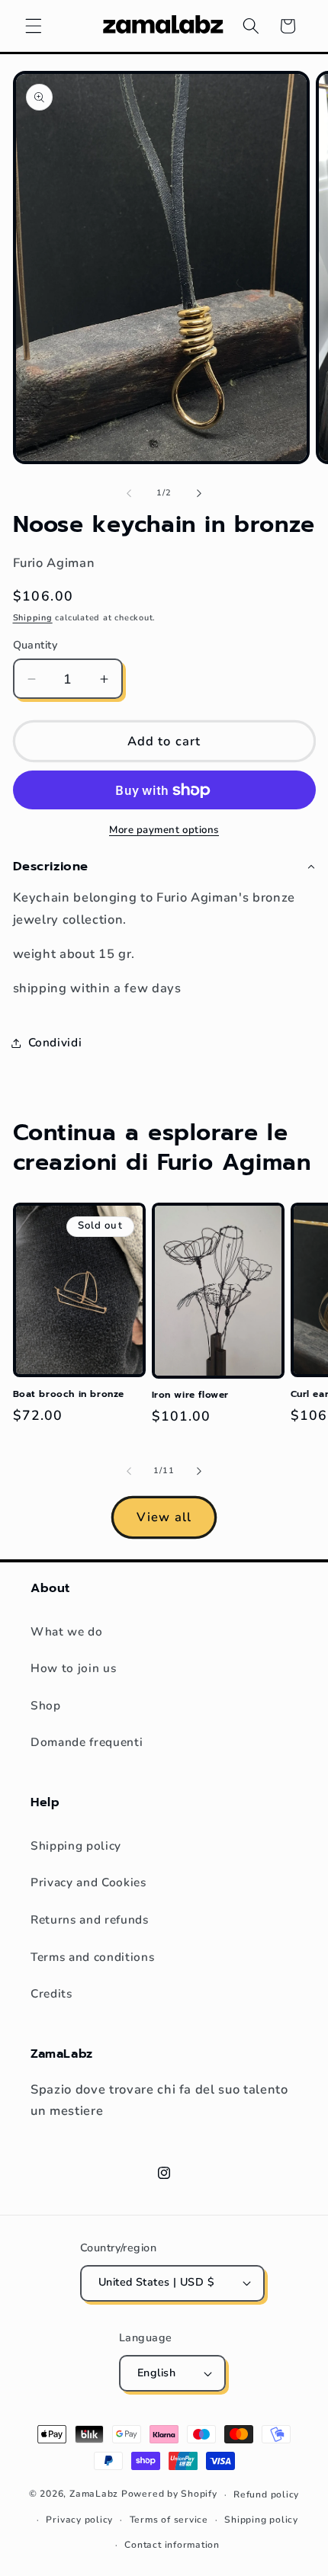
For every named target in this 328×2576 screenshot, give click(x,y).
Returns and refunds (90, 1919)
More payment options (164, 830)
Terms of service (169, 2520)
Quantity (35, 645)
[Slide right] (199, 493)
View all (164, 1517)
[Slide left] (129, 493)
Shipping (33, 618)
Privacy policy (79, 2520)
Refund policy (266, 2494)
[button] (34, 26)
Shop (46, 1705)
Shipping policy (76, 1845)
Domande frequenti (87, 1742)
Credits (51, 1993)
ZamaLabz (94, 2494)
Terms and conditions (92, 1957)
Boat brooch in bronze (69, 1395)
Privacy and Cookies (88, 1882)
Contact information (172, 2545)
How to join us (73, 1668)
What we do (67, 1631)
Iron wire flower (191, 1395)
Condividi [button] (55, 1042)
